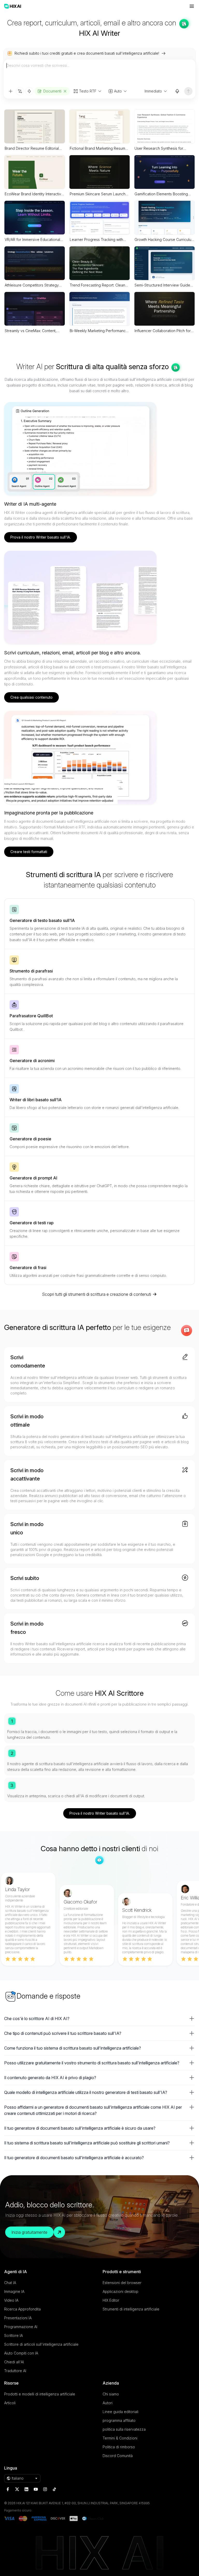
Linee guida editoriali (120, 2412)
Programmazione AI (21, 2327)
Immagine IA (14, 2291)
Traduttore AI (15, 2371)
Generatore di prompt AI (33, 1178)
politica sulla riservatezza (124, 2429)
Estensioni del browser (122, 2283)
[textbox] (99, 73)
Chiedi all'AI (14, 2362)
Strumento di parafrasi (31, 971)
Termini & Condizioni (120, 2438)
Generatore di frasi (28, 1268)
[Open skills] (29, 91)
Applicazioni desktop (120, 2291)
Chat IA (10, 2283)
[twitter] (17, 2489)
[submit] (188, 91)
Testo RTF (88, 91)
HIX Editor (111, 2300)
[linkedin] (26, 2489)
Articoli (10, 2403)
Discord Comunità (118, 2456)
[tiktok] (54, 2489)
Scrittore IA (13, 2335)
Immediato (153, 91)
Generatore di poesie (30, 1139)
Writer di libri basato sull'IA (36, 1100)
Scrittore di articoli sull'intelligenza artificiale (41, 2344)
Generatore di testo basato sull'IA (42, 920)
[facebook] (8, 2489)
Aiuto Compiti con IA (21, 2353)
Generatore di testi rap (32, 1223)
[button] (99, 2019)
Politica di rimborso (119, 2447)
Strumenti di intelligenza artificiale (131, 2309)
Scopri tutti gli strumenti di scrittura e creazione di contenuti (97, 1294)
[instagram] (45, 2489)
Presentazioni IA (18, 2318)
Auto (118, 91)
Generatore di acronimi (32, 1061)
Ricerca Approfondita (22, 2309)
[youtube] (36, 2489)
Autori (108, 2403)
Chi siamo (111, 2394)
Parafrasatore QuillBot (31, 1016)
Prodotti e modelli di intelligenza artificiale (40, 2394)
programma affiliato (119, 2420)
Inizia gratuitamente (29, 2232)
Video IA (11, 2300)
